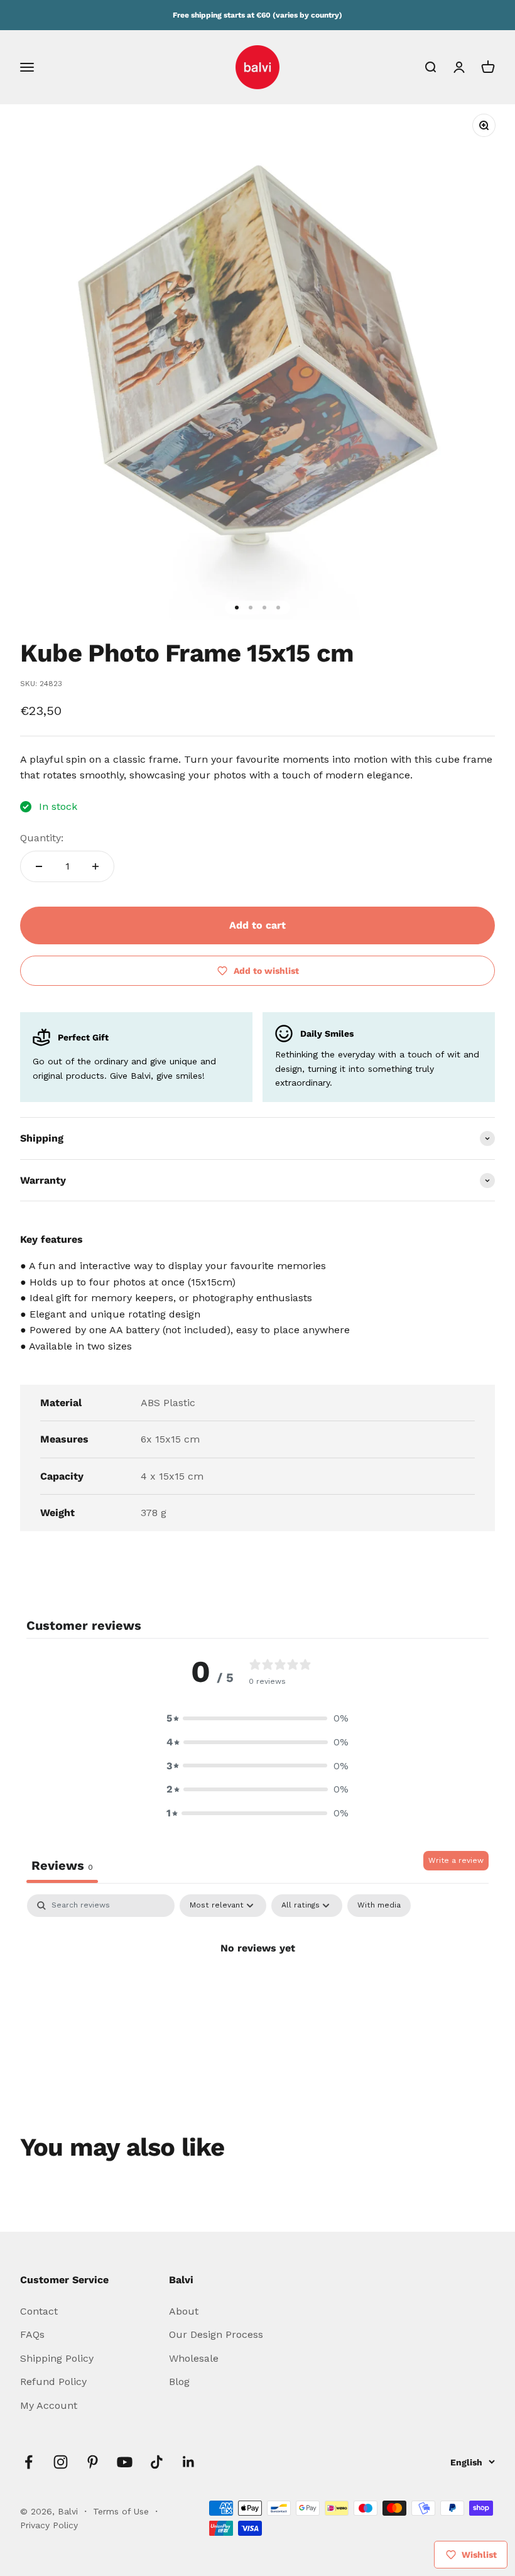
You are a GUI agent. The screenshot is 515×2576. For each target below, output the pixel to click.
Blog (179, 2382)
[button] (257, 1718)
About (184, 2311)
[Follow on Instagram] (61, 2462)
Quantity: (42, 838)
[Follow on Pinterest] (93, 2462)
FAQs (32, 2334)
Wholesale (194, 2358)
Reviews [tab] (62, 1865)
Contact (39, 2311)
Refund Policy (53, 2382)
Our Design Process (216, 2334)
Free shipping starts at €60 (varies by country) (257, 15)
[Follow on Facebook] (29, 2462)
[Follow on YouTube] (125, 2462)
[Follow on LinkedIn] (189, 2462)
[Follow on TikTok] (157, 2462)
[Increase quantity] (95, 866)
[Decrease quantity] (39, 866)
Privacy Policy (49, 2525)
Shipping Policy (57, 2358)
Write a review (456, 1860)
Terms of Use (122, 2511)
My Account (49, 2405)
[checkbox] (379, 1906)
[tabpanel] (257, 1990)
